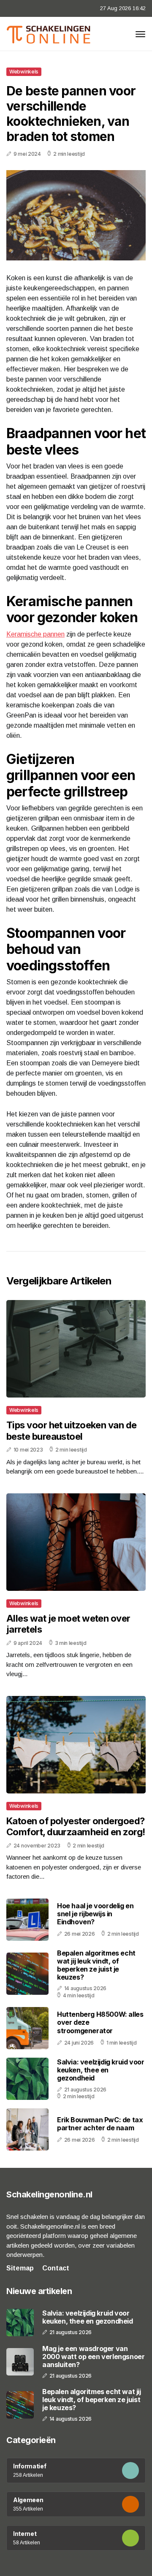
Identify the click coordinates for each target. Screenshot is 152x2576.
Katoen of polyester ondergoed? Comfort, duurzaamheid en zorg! (76, 1826)
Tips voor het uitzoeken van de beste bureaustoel (72, 1430)
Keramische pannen (35, 634)
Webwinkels (24, 72)
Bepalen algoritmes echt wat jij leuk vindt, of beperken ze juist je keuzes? (96, 1965)
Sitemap (20, 2268)
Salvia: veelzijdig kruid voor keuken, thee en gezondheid (100, 2070)
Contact (56, 2268)
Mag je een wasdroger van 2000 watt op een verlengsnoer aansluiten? (93, 2357)
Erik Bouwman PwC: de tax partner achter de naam (100, 2124)
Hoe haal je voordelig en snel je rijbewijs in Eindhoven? (95, 1914)
